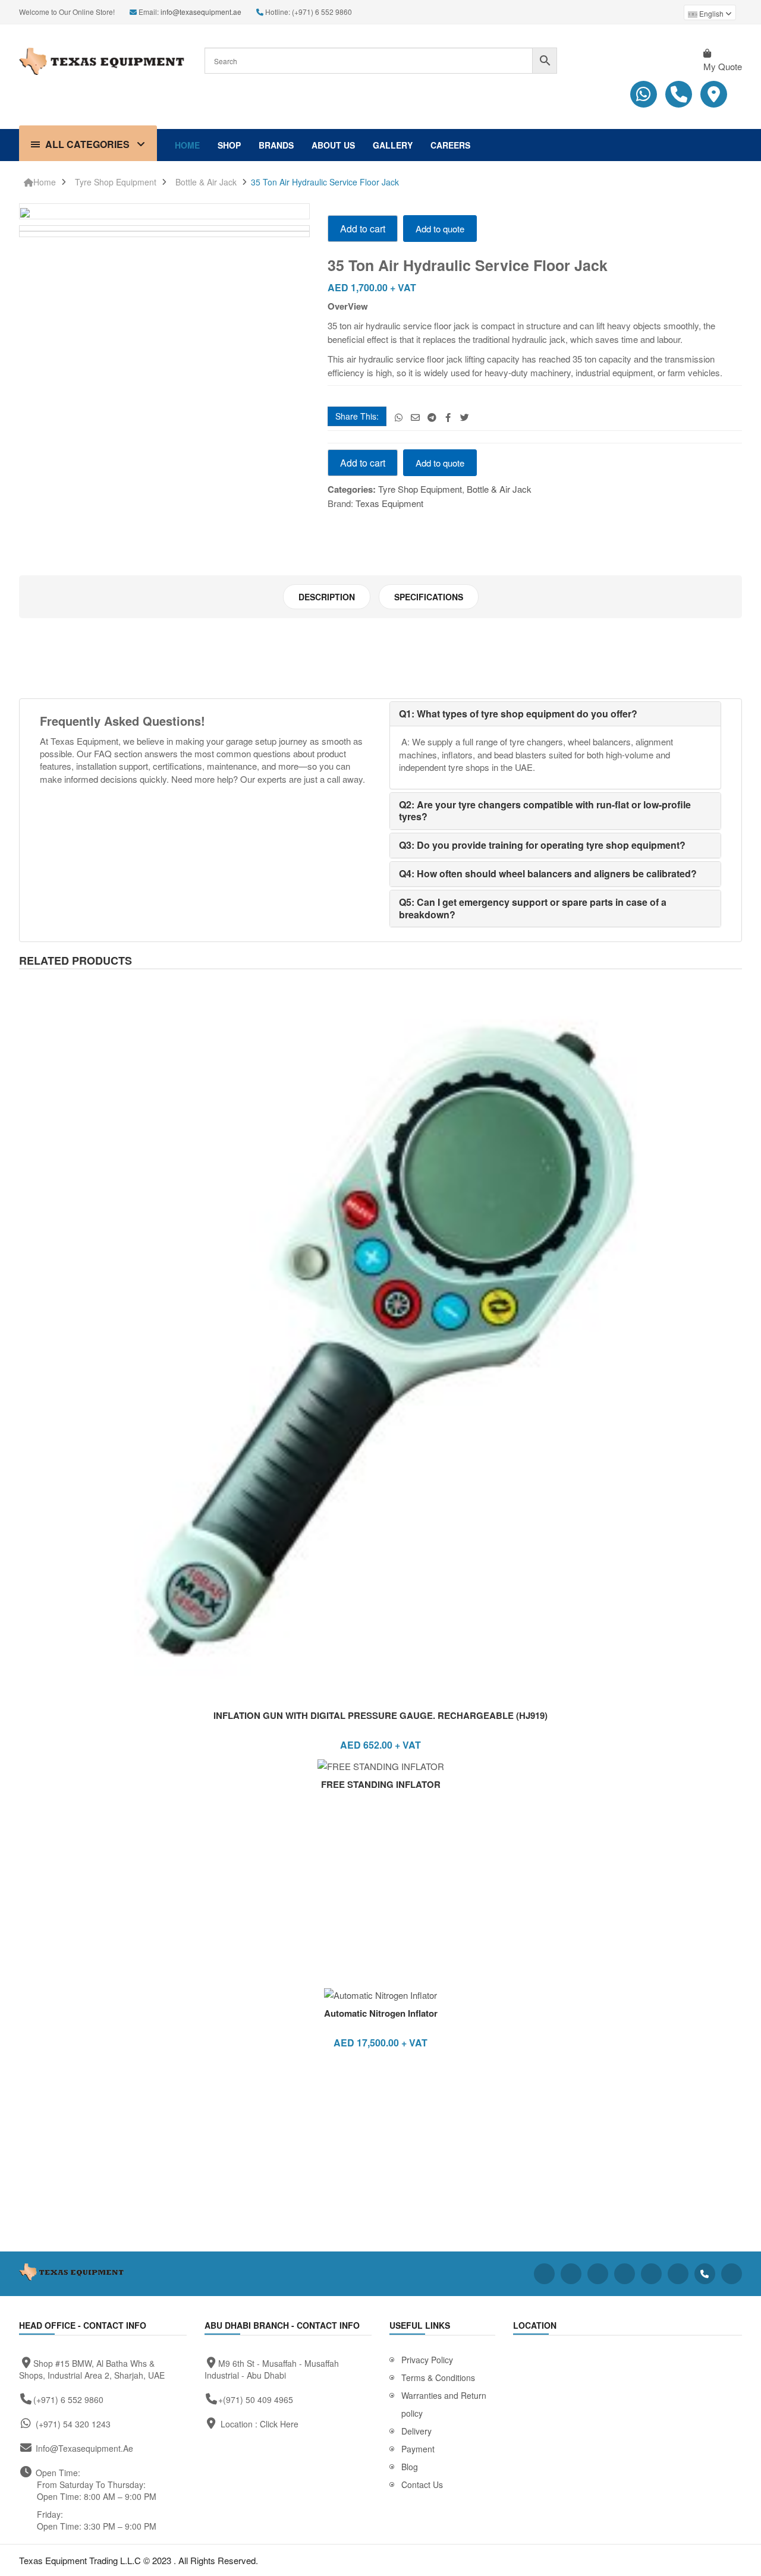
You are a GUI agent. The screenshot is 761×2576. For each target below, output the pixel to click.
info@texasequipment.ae (201, 12)
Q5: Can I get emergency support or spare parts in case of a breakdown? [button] (533, 908)
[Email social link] (415, 417)
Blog (410, 2467)
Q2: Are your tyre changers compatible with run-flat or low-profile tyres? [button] (545, 811)
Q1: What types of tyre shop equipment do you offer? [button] (518, 714)
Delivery (416, 2431)
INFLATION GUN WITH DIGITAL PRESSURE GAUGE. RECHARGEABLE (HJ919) (380, 1715)
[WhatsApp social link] (399, 417)
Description (327, 597)
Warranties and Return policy (444, 2404)
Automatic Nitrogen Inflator (381, 2013)
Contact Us (422, 2484)
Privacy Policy (427, 2360)
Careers (450, 145)
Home (187, 145)
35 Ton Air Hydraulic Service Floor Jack (325, 182)
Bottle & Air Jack (206, 182)
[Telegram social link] (432, 417)
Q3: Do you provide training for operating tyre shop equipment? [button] (542, 845)
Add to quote (440, 229)
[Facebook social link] (448, 417)
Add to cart (363, 229)
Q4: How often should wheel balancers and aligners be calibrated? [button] (548, 873)
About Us (333, 145)
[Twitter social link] (465, 417)
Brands (276, 145)
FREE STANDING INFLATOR (381, 1784)
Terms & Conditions (438, 2377)
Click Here (279, 2424)
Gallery (393, 145)
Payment (418, 2449)
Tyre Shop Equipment (116, 182)
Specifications (429, 597)
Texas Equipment (389, 503)
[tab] (327, 597)
